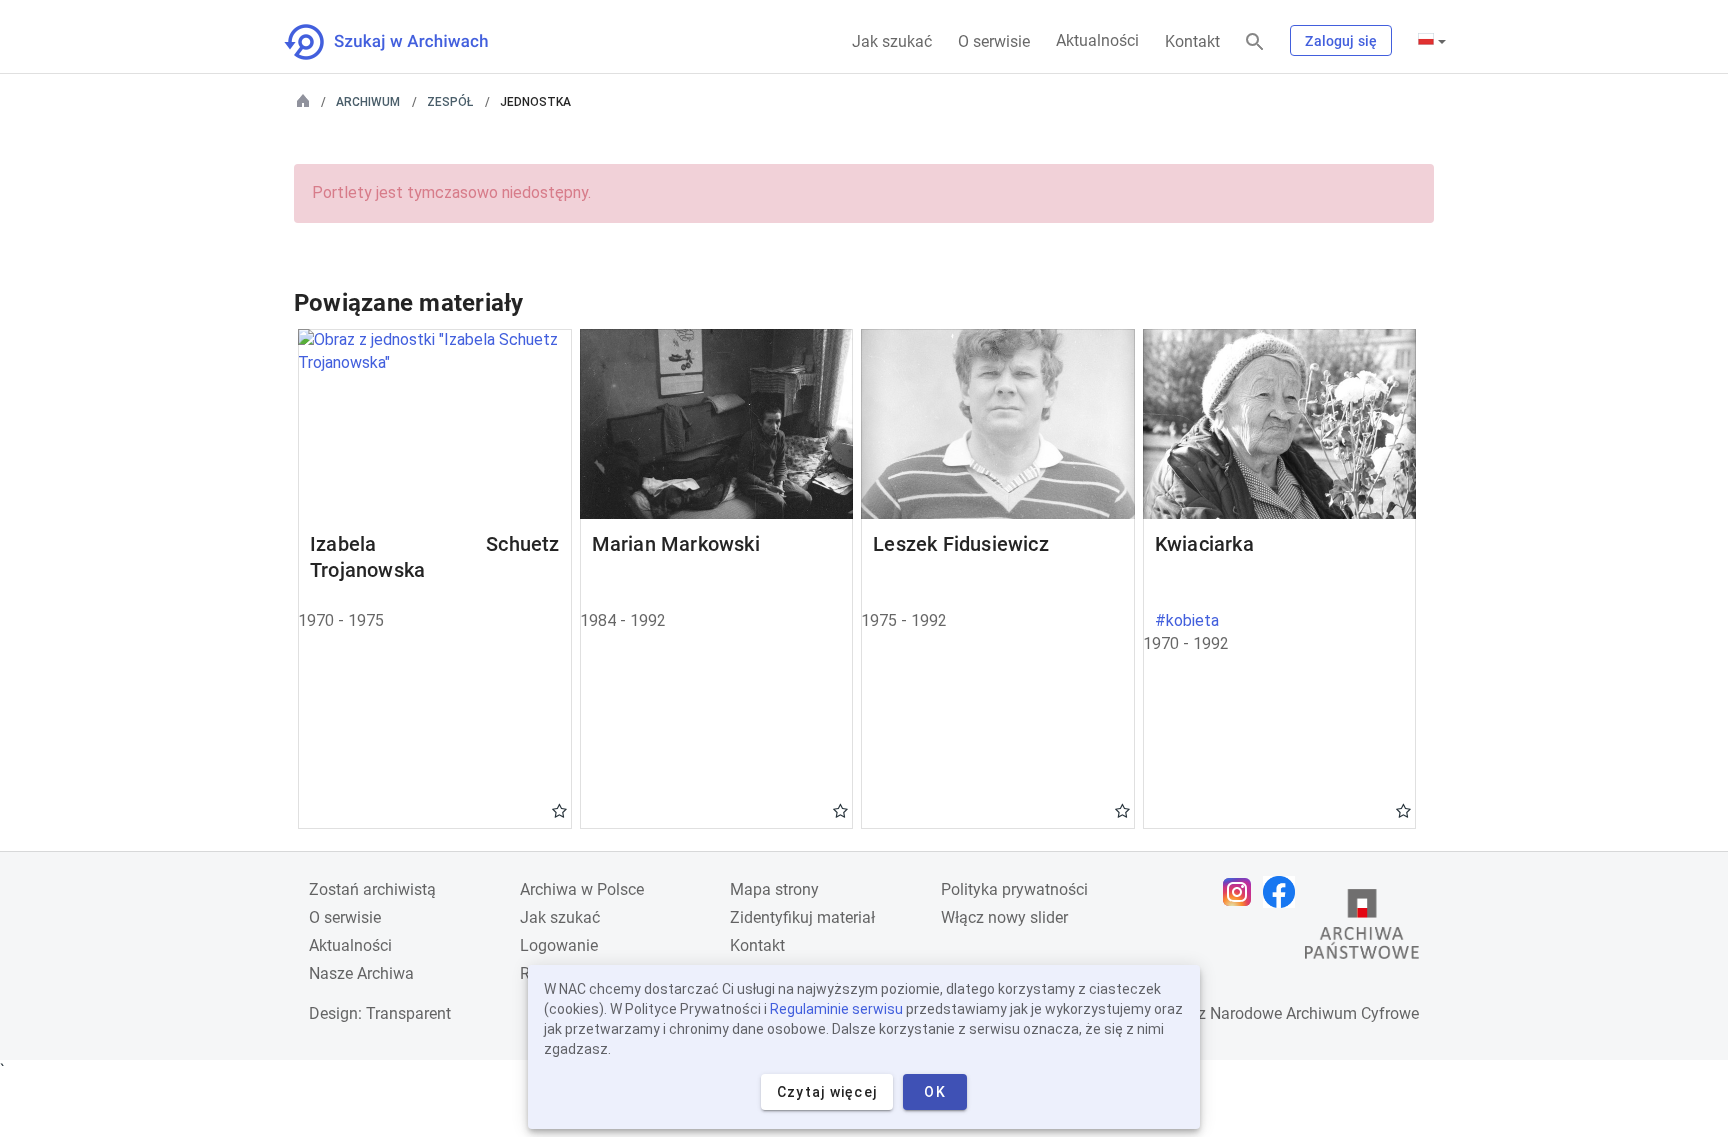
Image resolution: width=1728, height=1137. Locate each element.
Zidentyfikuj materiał (802, 917)
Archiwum (368, 102)
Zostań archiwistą (372, 889)
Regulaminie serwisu (836, 1009)
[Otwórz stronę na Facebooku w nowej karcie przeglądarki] (1284, 892)
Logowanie (559, 945)
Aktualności (1097, 40)
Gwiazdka (559, 810)
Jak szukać (892, 41)
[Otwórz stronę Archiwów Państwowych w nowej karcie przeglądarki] (1362, 929)
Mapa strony (774, 889)
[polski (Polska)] (1432, 41)
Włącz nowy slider (1004, 917)
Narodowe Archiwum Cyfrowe (1314, 1013)
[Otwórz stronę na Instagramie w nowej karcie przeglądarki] (1242, 892)
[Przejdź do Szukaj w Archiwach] (404, 42)
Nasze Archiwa (361, 973)
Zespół (450, 102)
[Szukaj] (1255, 42)
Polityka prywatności (1014, 889)
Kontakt (1192, 41)
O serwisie (994, 41)
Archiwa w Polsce (582, 889)
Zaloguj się (1341, 41)
